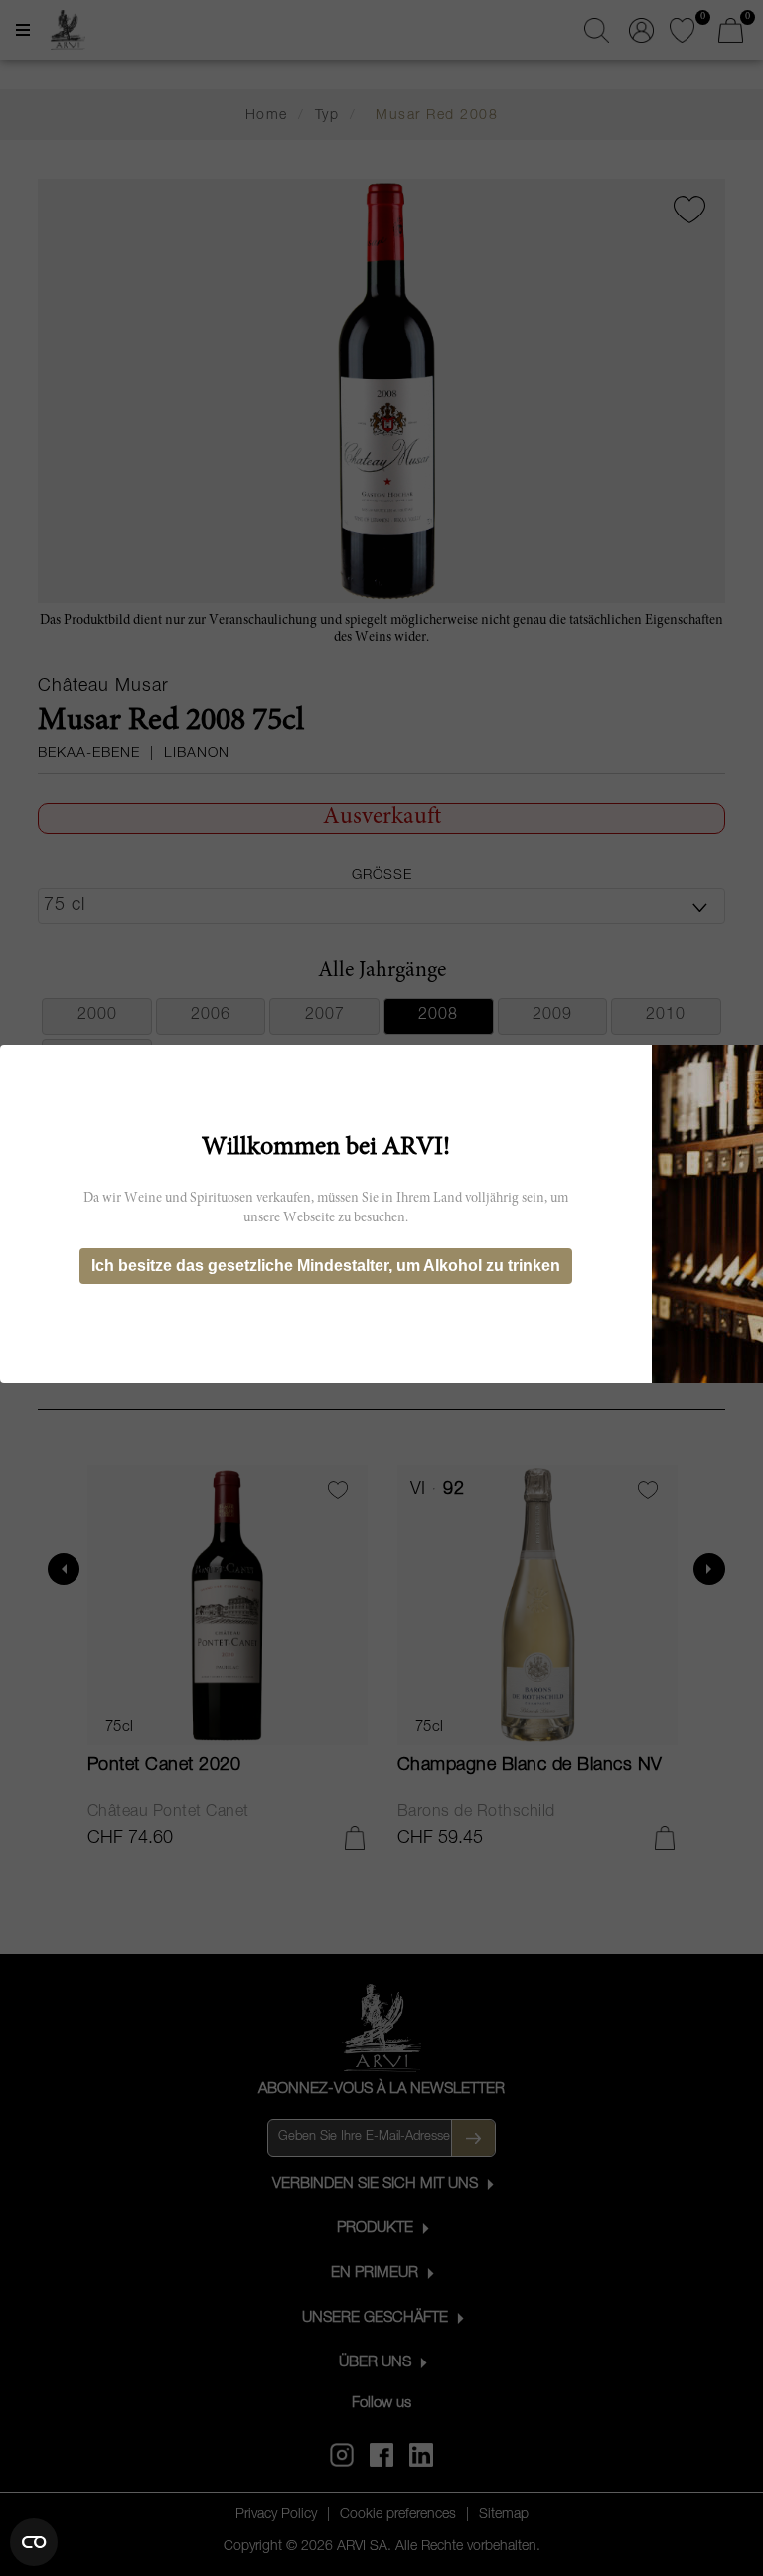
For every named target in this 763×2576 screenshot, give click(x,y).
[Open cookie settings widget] (34, 2542)
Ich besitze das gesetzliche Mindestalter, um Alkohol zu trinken (326, 1266)
